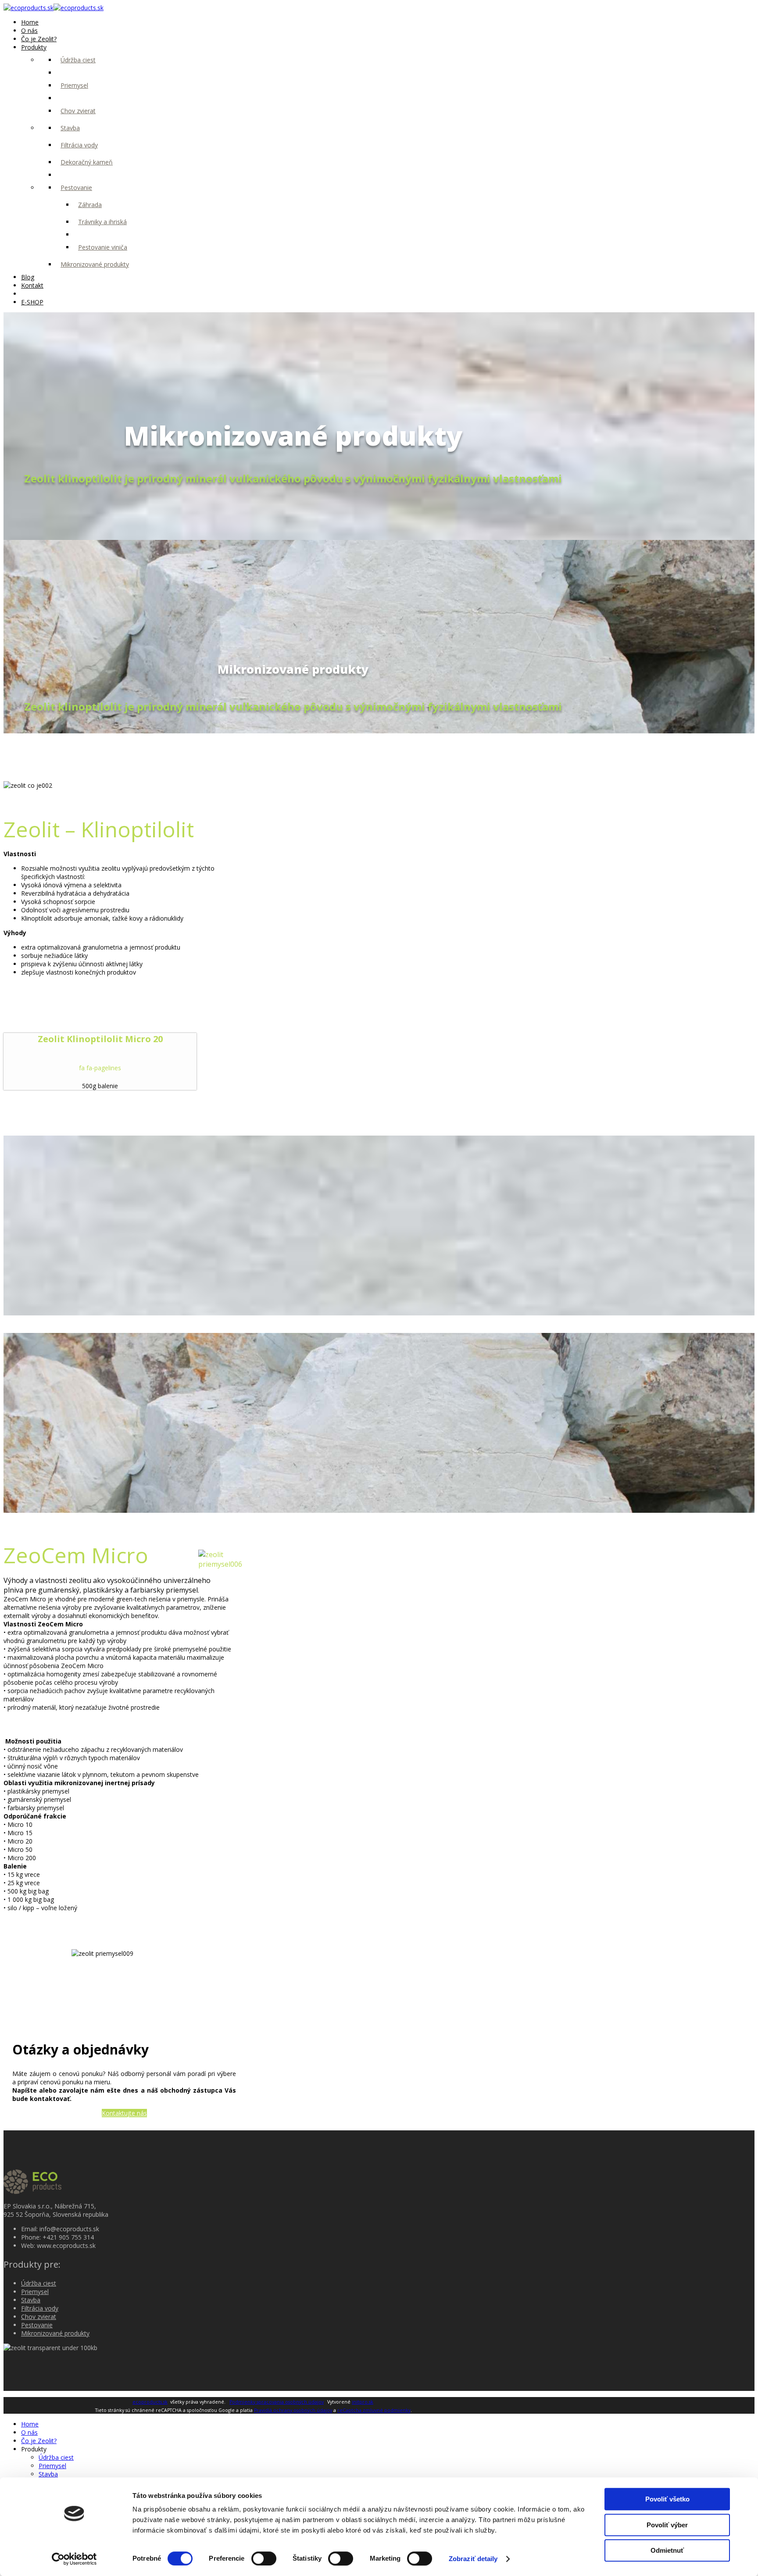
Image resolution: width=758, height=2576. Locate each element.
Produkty (34, 47)
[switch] (264, 2558)
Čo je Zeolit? (39, 39)
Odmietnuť (667, 2550)
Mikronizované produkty (95, 264)
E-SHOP (32, 302)
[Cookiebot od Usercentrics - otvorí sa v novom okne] (74, 2559)
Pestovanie (76, 188)
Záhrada (90, 205)
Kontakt (32, 285)
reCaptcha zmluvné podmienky (374, 2410)
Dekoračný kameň (87, 162)
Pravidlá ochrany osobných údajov (293, 2410)
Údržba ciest (78, 60)
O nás (29, 30)
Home (30, 22)
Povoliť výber (667, 2525)
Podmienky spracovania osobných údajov (277, 2402)
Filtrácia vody (79, 145)
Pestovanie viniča (103, 247)
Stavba (70, 128)
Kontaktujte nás (124, 2113)
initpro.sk (363, 2402)
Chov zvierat (78, 111)
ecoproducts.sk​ (150, 2402)
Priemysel (74, 85)
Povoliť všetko (667, 2499)
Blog (28, 277)
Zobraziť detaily (473, 2559)
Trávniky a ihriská (102, 222)
